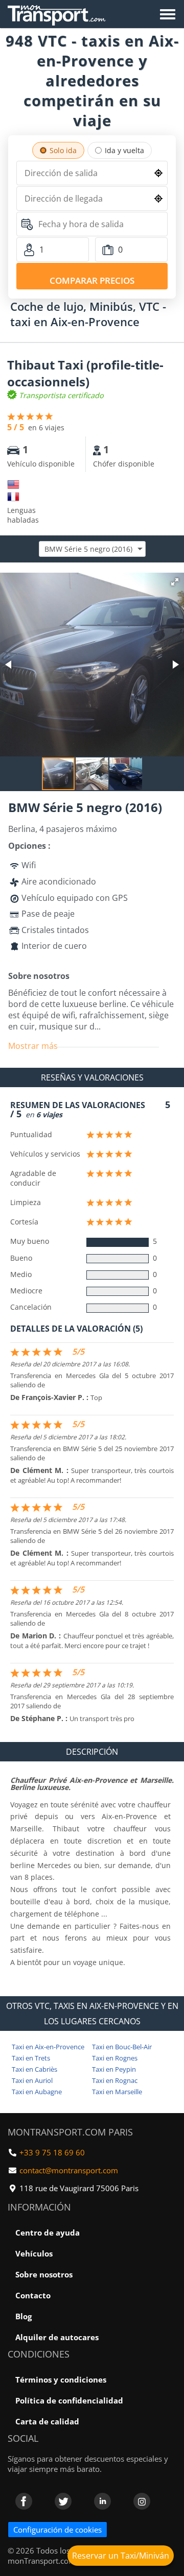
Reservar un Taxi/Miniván (121, 2556)
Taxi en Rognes (115, 2058)
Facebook (24, 2501)
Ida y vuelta (124, 150)
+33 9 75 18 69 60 (52, 2152)
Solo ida (63, 150)
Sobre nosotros (44, 2274)
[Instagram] (142, 2501)
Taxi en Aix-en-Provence (48, 2047)
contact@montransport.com (69, 2170)
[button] (175, 582)
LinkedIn (102, 2501)
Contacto (33, 2295)
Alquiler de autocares (57, 2337)
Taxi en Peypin (114, 2069)
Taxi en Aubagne (37, 2092)
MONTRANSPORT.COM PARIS (70, 2132)
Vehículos (34, 2253)
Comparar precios (92, 280)
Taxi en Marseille (117, 2092)
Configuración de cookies (57, 2530)
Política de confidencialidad (69, 2400)
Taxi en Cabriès (34, 2069)
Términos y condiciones (61, 2379)
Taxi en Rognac (115, 2080)
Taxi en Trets (31, 2058)
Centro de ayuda (48, 2232)
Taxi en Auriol (32, 2080)
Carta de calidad (47, 2421)
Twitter (63, 2501)
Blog (24, 2316)
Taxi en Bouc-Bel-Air (122, 2047)
